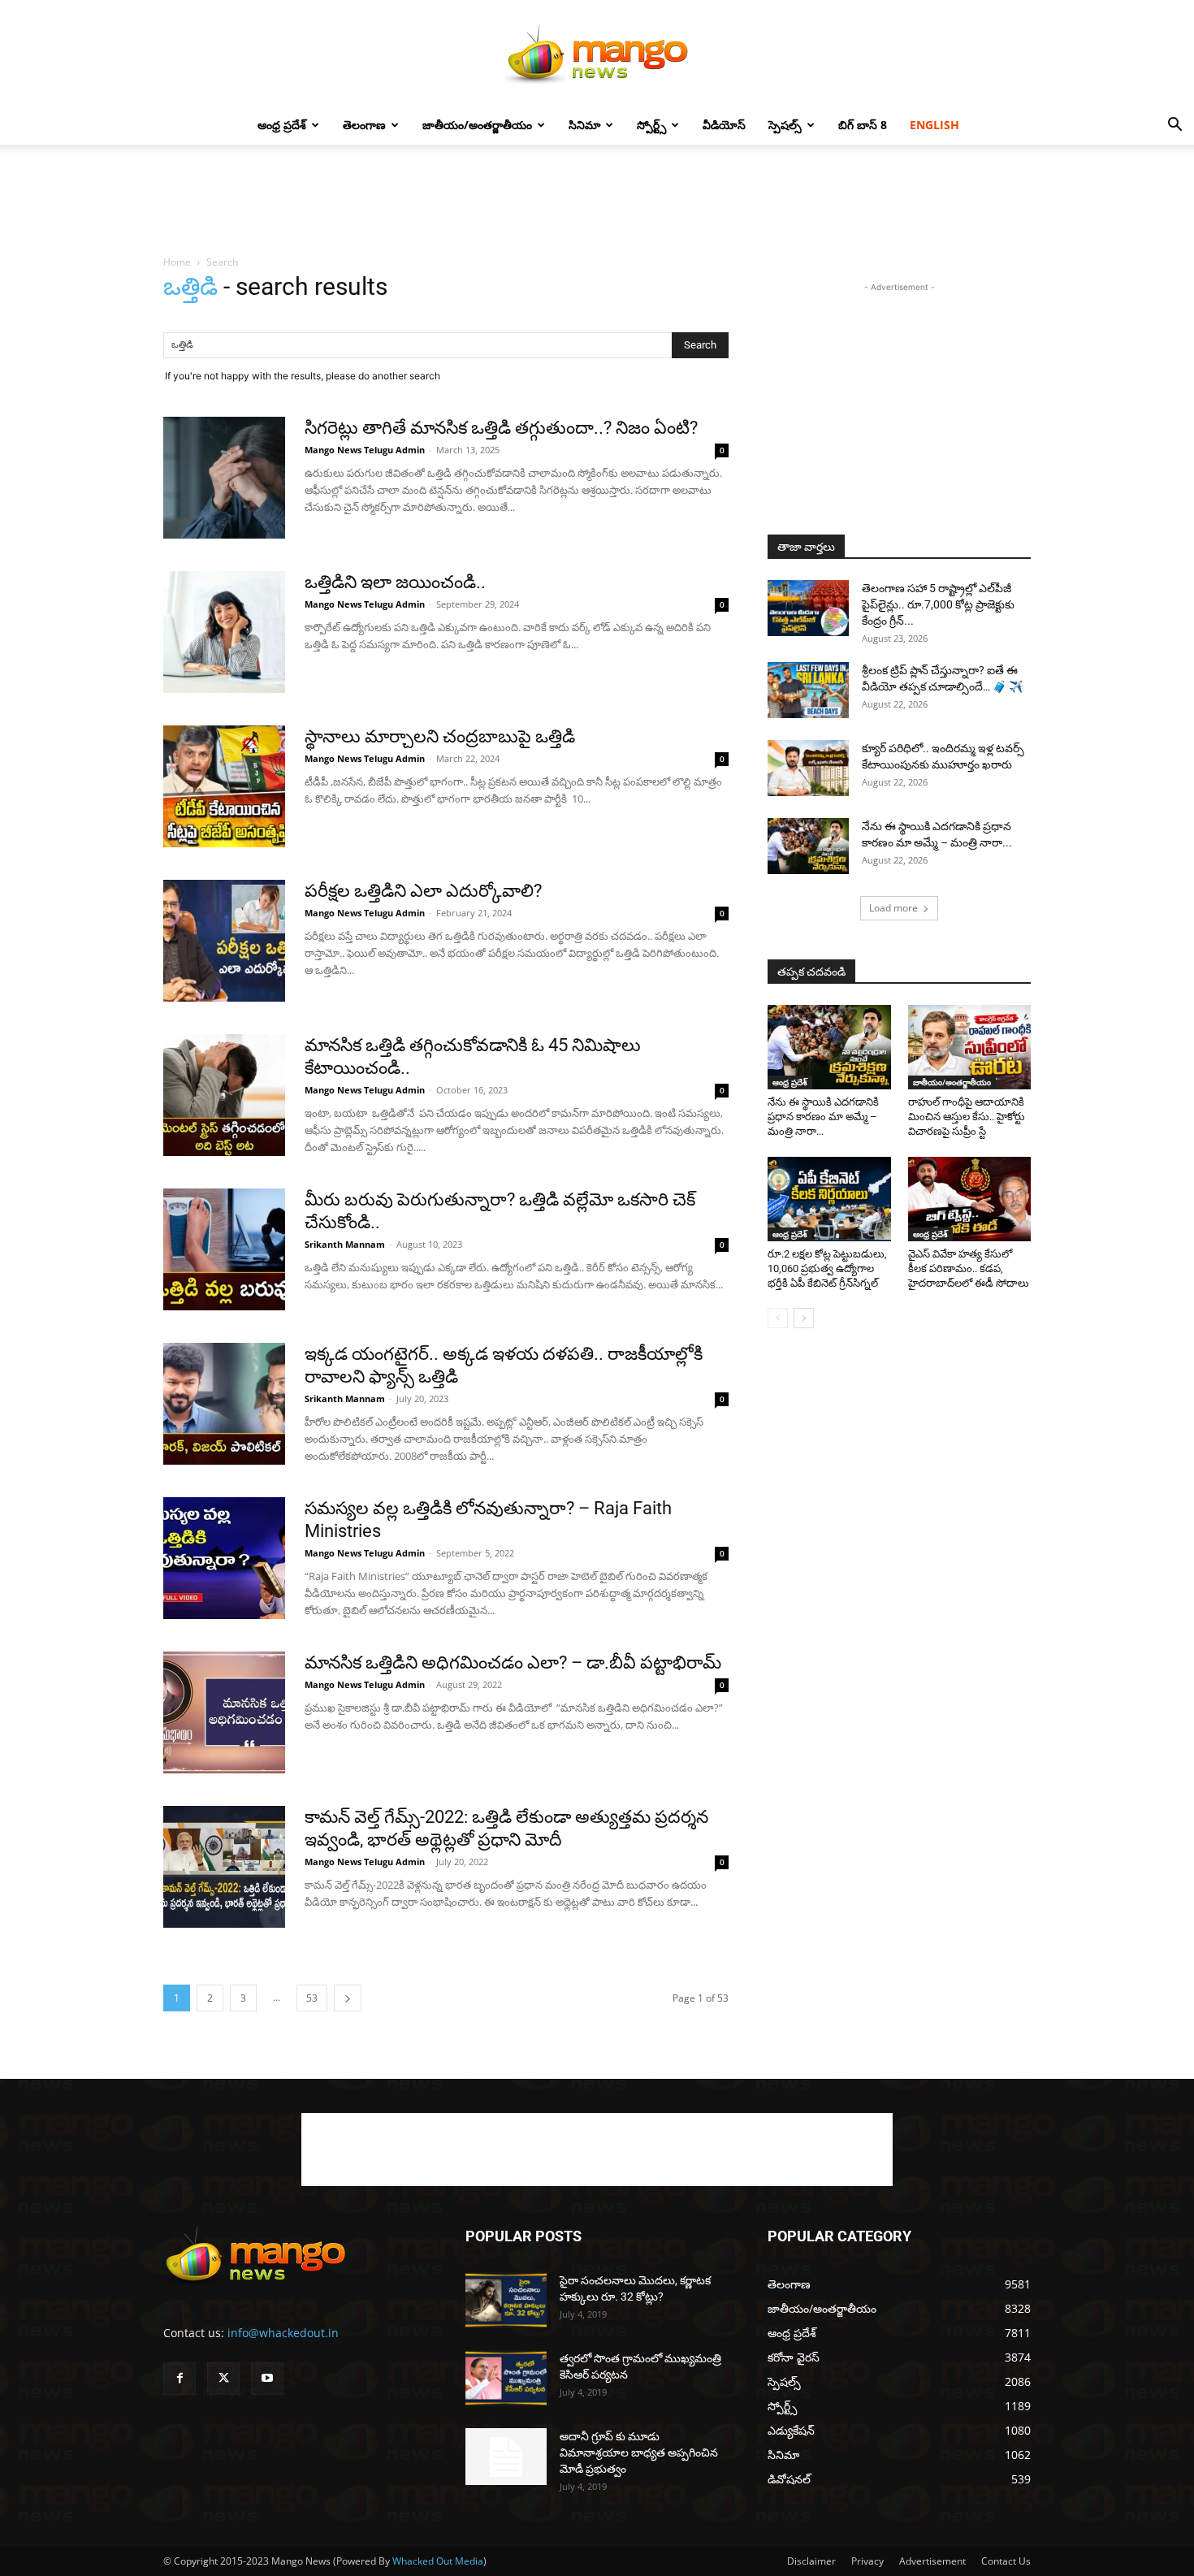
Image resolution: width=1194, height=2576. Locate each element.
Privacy (867, 2561)
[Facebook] (180, 2379)
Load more (893, 908)
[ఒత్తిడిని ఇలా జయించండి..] (224, 632)
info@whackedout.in (283, 2333)
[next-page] (348, 1998)
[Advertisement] (597, 201)
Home (177, 262)
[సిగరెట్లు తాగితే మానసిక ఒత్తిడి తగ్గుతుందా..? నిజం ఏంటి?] (224, 478)
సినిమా (584, 125)
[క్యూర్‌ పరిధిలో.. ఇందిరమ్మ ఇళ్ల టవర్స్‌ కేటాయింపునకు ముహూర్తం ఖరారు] (808, 768)
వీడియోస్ (724, 125)
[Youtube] (267, 2379)
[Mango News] (597, 54)
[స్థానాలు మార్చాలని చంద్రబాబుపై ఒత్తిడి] (224, 786)
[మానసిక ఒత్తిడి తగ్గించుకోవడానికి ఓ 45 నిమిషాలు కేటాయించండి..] (224, 1095)
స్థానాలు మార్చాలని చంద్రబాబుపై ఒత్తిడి (440, 736)
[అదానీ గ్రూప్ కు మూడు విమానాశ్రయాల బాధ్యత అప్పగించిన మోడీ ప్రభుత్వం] (506, 2457)
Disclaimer (811, 2561)
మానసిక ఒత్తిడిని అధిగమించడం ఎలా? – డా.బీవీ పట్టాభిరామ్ (513, 1662)
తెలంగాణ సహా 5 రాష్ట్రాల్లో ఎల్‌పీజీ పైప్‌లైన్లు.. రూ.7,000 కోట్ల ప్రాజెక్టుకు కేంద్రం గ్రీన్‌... (938, 604)
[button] (1175, 126)
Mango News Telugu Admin (365, 450)
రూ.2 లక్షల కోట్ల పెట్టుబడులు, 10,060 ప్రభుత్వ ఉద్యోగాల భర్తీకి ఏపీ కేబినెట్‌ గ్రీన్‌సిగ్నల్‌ (827, 1269)
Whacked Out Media (438, 2561)
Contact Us (1006, 2561)
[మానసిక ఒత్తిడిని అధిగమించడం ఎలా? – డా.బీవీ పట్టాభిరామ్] (224, 1712)
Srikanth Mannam (345, 1244)
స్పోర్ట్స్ (651, 125)
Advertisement (932, 2561)
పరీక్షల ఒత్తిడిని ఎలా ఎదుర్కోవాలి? (423, 891)
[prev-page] (778, 1318)
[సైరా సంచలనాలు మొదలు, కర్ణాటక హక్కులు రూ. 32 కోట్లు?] (506, 2300)
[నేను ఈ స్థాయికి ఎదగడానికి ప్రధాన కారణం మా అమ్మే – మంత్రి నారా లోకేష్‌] (808, 846)
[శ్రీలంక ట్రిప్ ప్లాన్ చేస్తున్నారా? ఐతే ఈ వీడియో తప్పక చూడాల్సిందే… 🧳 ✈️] (808, 690)
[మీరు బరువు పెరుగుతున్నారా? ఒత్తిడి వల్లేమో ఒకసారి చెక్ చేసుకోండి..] (224, 1249)
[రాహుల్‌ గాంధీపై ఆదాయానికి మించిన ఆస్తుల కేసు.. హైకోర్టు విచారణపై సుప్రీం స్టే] (970, 1047)
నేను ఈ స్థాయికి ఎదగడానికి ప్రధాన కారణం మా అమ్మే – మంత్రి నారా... (823, 1117)
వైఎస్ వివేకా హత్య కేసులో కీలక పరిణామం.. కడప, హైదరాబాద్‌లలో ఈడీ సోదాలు (969, 1269)
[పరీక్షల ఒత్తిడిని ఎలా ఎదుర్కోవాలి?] (224, 941)
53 (312, 1998)
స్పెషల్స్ (785, 125)
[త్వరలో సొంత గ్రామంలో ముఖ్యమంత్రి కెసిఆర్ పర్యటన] (506, 2378)
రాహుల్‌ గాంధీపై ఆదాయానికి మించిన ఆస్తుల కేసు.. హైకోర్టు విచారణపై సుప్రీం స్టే (967, 1117)
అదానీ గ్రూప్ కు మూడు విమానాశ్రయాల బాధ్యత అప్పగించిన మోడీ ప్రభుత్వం (639, 2453)
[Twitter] (223, 2379)
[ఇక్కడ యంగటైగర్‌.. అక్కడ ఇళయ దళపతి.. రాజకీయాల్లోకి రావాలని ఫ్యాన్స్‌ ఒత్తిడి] (224, 1404)
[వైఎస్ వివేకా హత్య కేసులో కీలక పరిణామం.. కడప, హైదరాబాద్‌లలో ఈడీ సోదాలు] (970, 1199)
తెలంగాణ (364, 125)
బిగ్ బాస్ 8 (863, 125)
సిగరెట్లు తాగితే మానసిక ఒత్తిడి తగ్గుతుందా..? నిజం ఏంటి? (501, 428)
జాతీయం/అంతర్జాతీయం (477, 125)
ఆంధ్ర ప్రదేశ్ (282, 125)
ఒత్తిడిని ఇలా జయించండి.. (395, 582)
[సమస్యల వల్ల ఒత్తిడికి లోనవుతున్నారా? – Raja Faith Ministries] (224, 1558)
